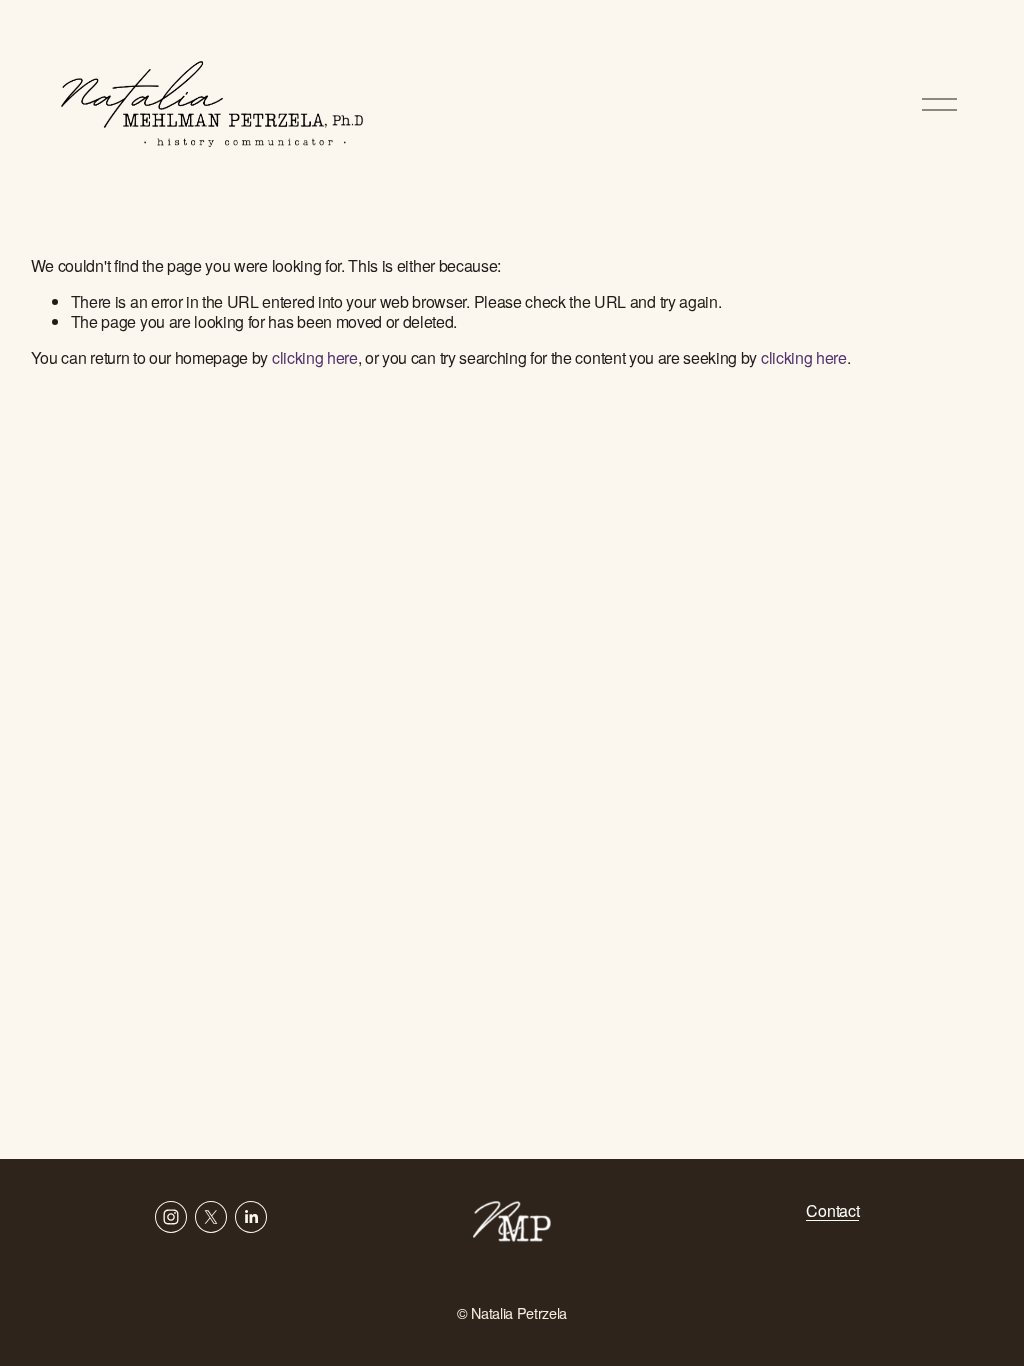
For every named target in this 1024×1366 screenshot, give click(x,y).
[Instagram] (171, 1217)
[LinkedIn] (251, 1217)
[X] (211, 1217)
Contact (832, 1211)
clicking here (315, 357)
